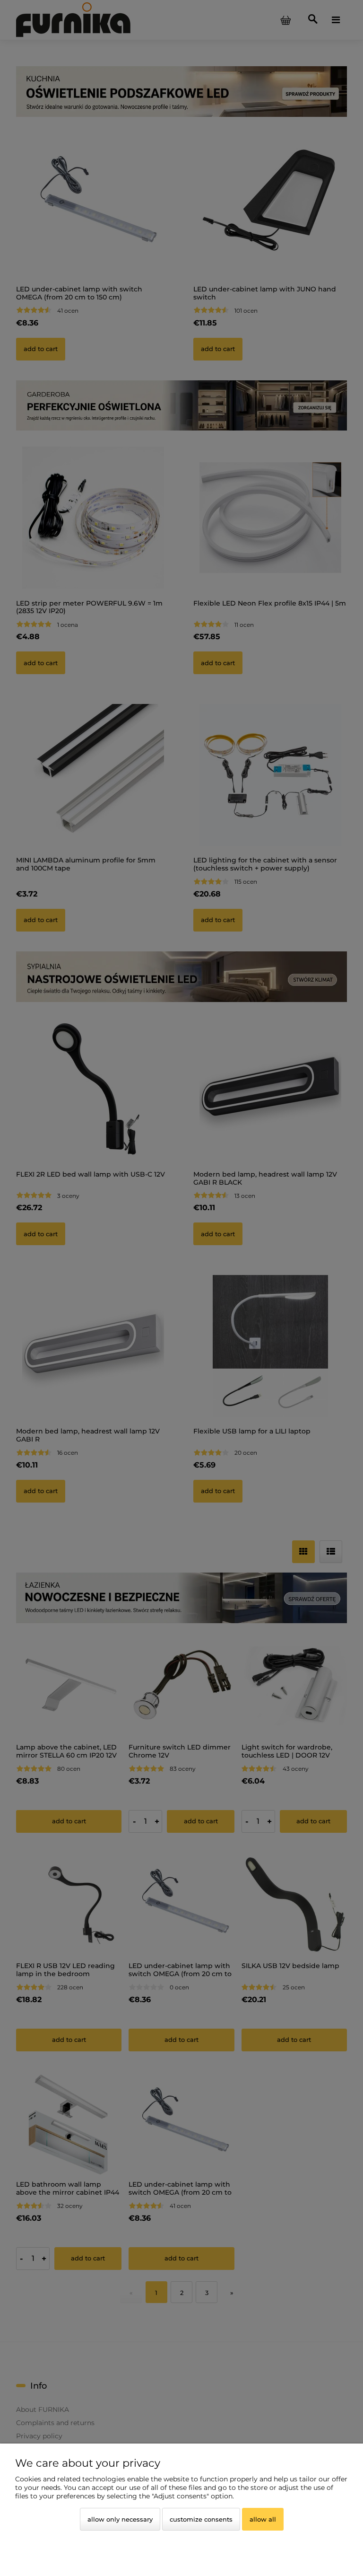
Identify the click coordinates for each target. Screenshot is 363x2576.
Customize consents (201, 2519)
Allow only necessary (120, 2519)
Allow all (263, 2519)
